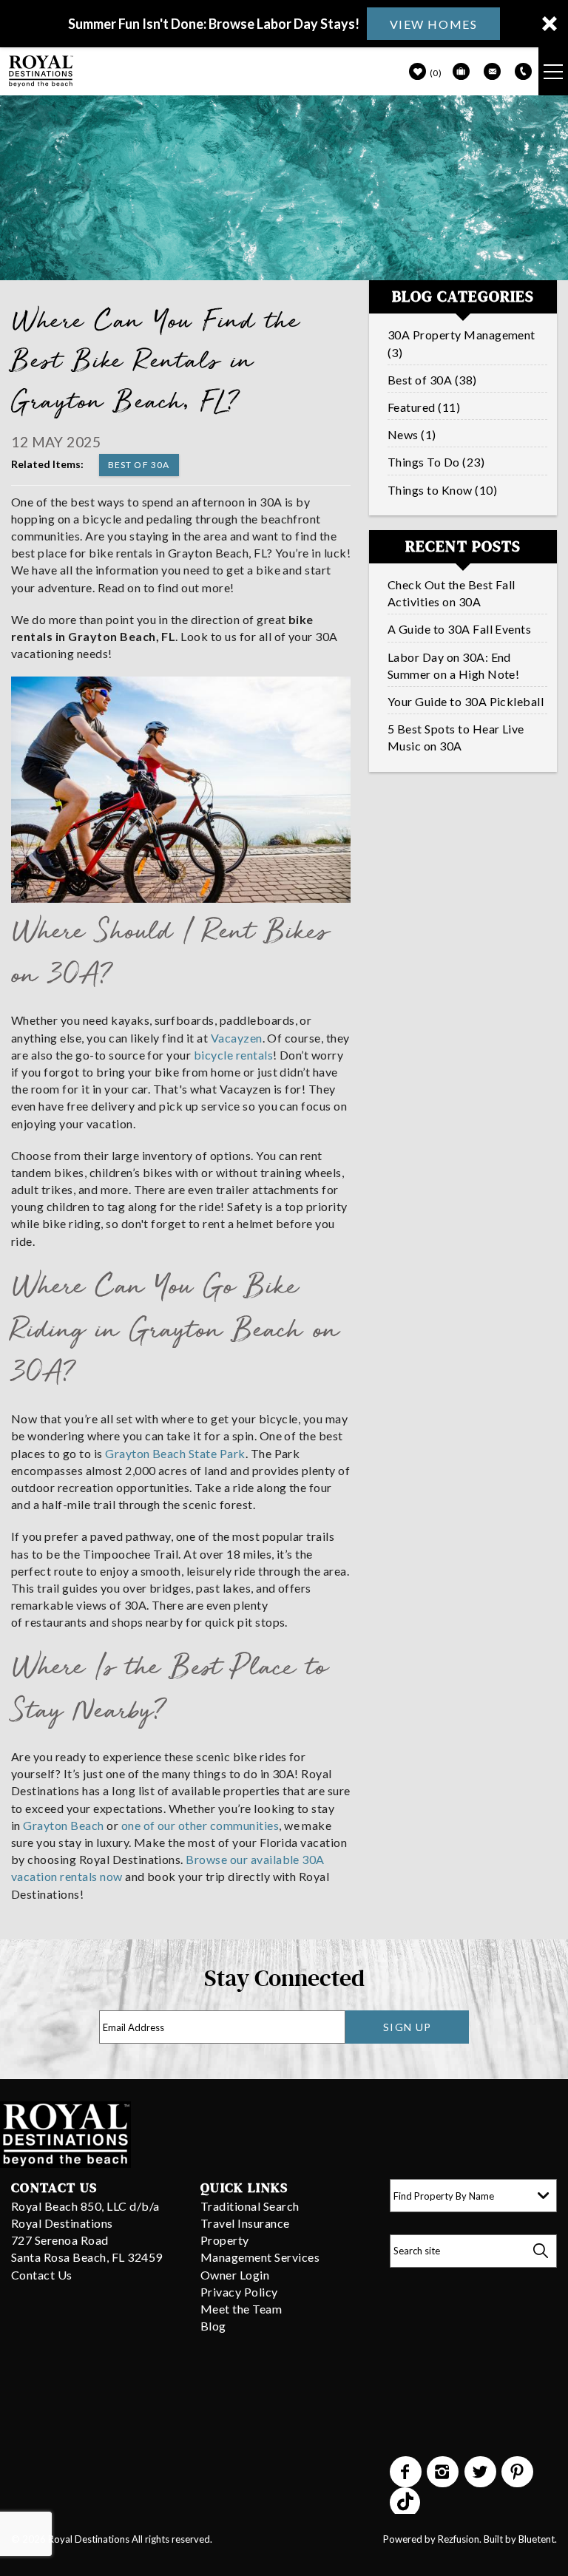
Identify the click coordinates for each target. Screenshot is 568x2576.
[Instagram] (444, 2472)
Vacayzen (237, 1038)
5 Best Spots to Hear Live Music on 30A (456, 737)
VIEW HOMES (434, 24)
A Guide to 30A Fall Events (459, 629)
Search (540, 2251)
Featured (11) (424, 407)
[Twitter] (481, 2472)
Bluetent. (538, 2539)
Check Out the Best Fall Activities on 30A (452, 593)
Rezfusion (459, 2539)
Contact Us (42, 2275)
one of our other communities (200, 1825)
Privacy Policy (239, 2292)
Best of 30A (139, 465)
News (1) (412, 434)
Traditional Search (250, 2206)
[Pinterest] (519, 2472)
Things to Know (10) (442, 490)
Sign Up (408, 2027)
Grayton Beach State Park (175, 1453)
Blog (213, 2326)
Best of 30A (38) (432, 380)
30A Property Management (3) (461, 343)
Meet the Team (241, 2309)
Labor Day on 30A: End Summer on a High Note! (454, 665)
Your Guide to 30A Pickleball (466, 701)
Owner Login (235, 2275)
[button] (284, 24)
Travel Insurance (245, 2223)
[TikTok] (406, 2501)
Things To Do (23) (436, 462)
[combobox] (473, 2196)
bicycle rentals (233, 1055)
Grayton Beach (63, 1825)
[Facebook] (407, 2472)
